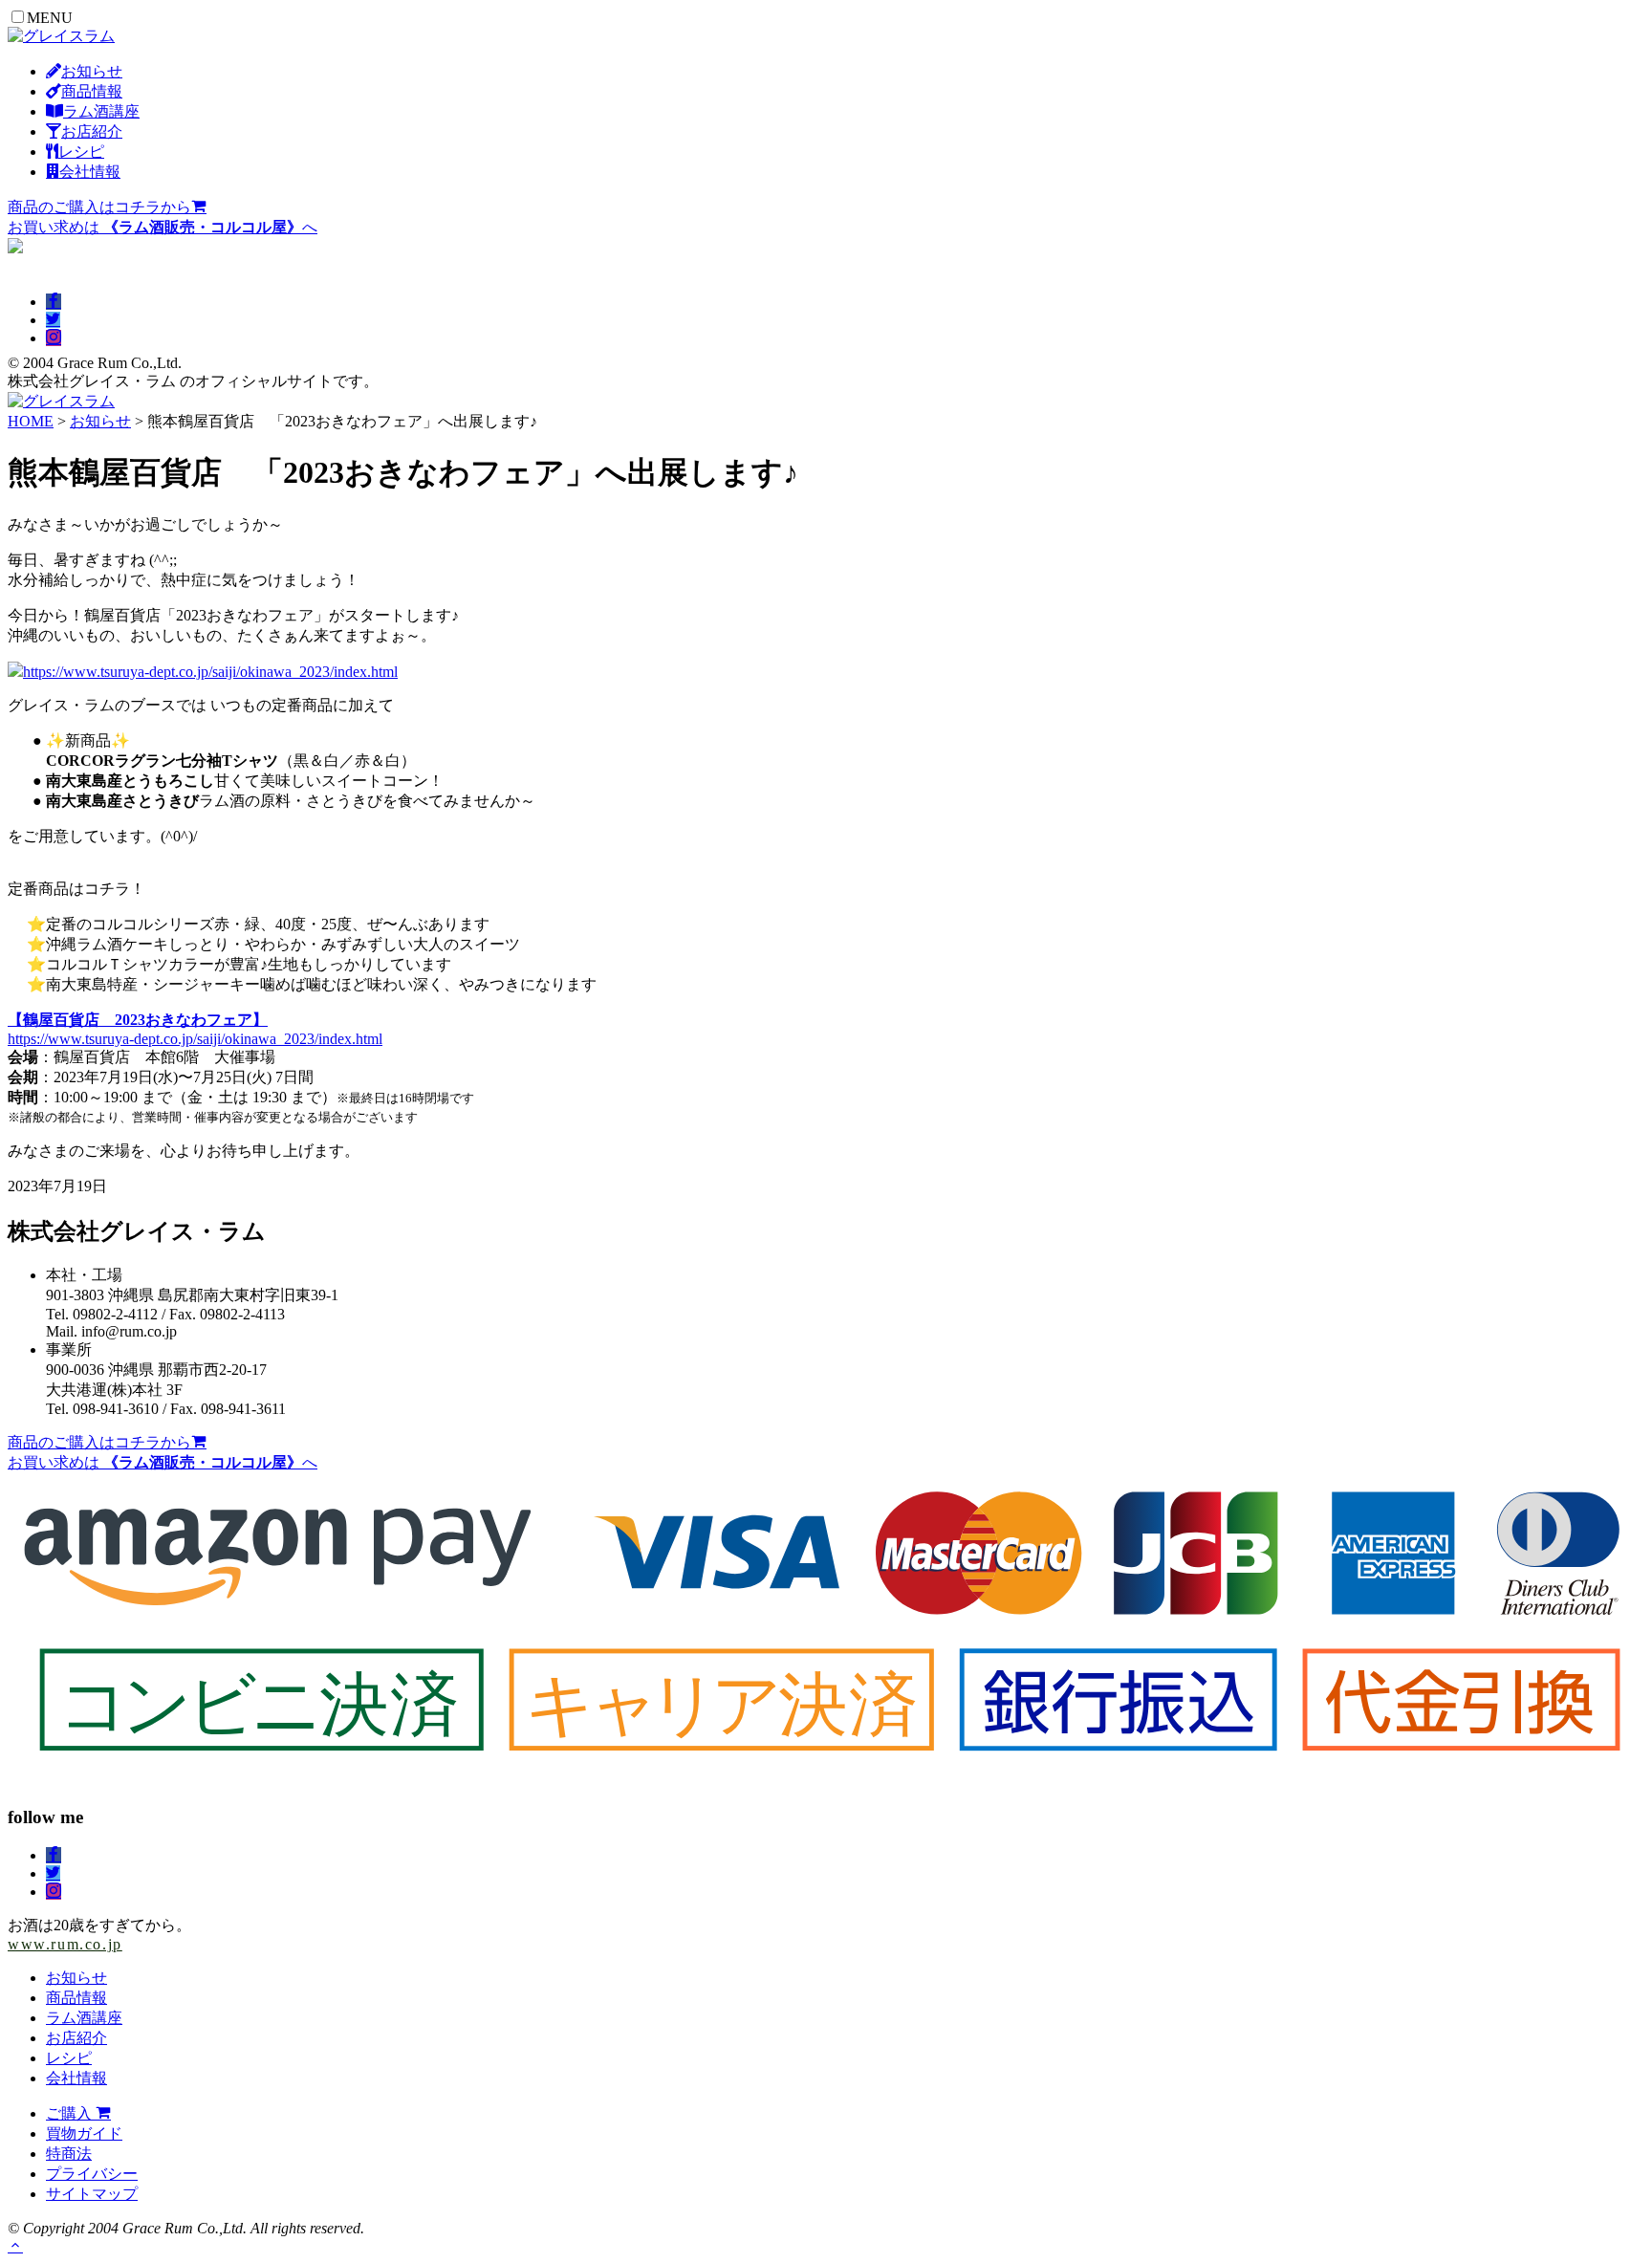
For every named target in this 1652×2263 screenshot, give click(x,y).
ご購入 (71, 2113)
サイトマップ (92, 2194)
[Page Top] (15, 2246)
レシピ (69, 2058)
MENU (50, 18)
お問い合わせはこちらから (99, 266)
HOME (31, 421)
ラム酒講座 (84, 2018)
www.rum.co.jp (65, 1944)
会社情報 (76, 2078)
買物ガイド (84, 2133)
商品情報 (76, 1998)
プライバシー (92, 2174)
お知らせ (100, 421)
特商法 (69, 2154)
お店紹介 (76, 2038)
